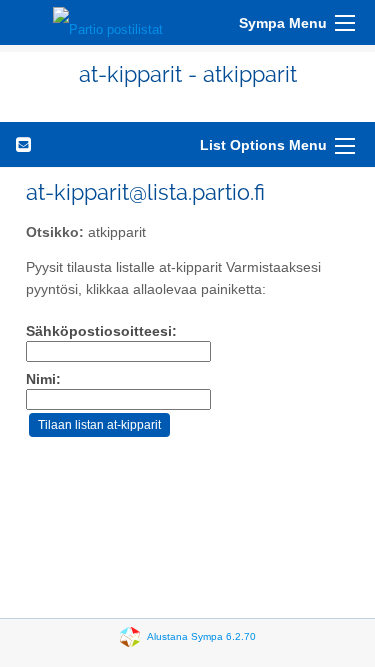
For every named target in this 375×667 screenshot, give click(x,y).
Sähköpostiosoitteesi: (101, 331)
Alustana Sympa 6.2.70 (201, 636)
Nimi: (43, 379)
